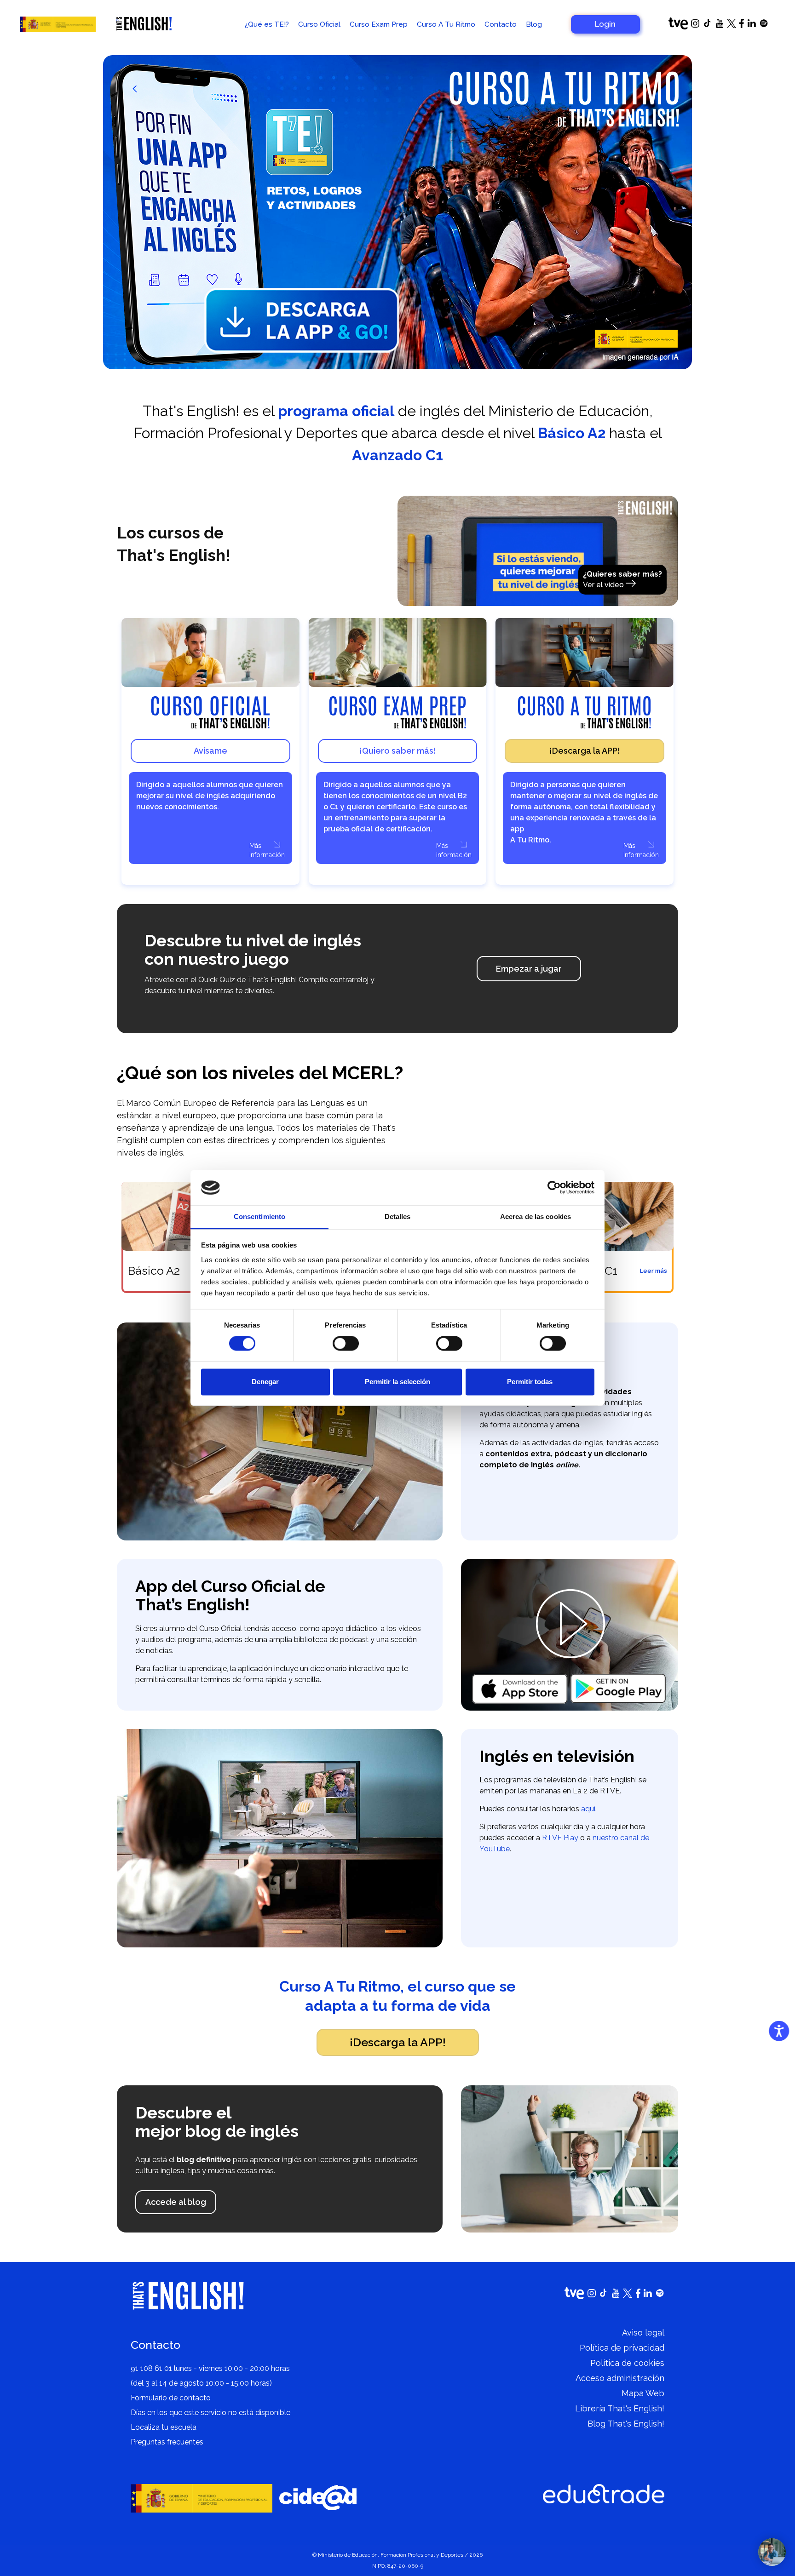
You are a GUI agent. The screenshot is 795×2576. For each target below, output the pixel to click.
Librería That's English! (620, 2408)
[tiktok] (708, 26)
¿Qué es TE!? (267, 24)
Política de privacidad (622, 2348)
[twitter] (732, 26)
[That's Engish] (144, 24)
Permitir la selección (397, 1382)
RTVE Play (560, 1838)
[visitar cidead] (318, 2498)
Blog (534, 24)
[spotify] (764, 25)
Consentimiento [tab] (259, 1216)
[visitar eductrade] (604, 2494)
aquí (588, 1809)
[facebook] (742, 26)
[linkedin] (752, 25)
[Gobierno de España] (58, 24)
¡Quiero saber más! (398, 751)
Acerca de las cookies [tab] (536, 1216)
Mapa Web (643, 2393)
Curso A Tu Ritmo (446, 24)
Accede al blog (176, 2202)
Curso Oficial (319, 24)
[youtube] (720, 26)
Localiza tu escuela (164, 2427)
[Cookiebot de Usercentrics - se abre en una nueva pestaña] (554, 1188)
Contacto (501, 24)
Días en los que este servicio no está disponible (210, 2413)
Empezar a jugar (529, 969)
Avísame (210, 751)
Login (605, 24)
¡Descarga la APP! (585, 751)
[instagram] (695, 25)
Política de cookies (627, 2363)
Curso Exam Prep (379, 24)
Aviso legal (643, 2333)
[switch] (346, 1344)
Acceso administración (620, 2378)
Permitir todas (530, 1382)
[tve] (678, 27)
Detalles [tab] (398, 1216)
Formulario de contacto (171, 2398)
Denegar (265, 1382)
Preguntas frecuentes (167, 2442)
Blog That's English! (626, 2424)
